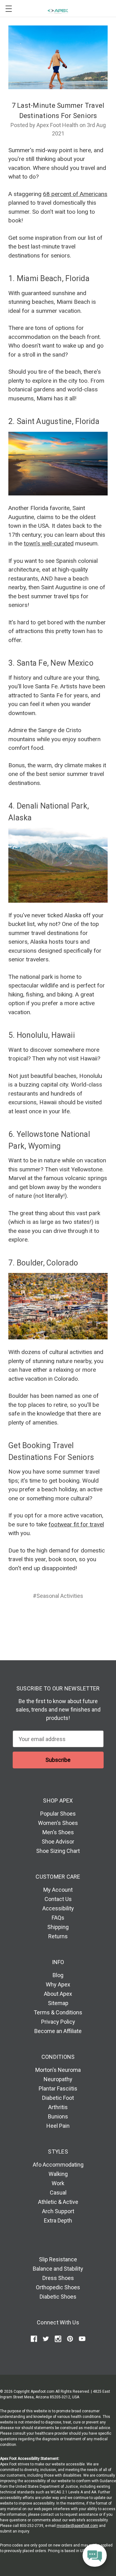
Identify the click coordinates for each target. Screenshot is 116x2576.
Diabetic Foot (58, 2098)
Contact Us (58, 1899)
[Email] (45, 1618)
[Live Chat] (95, 2556)
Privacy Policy (58, 2022)
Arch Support (58, 2211)
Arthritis (58, 2107)
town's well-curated (49, 543)
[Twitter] (69, 1618)
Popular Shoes (58, 1814)
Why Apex (58, 1984)
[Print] (57, 1618)
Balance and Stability (58, 2269)
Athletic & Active (58, 2202)
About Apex (58, 1994)
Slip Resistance (58, 2259)
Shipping (58, 1927)
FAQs (58, 1918)
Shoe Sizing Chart (58, 1851)
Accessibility (58, 1908)
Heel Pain (58, 2126)
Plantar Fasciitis (58, 2088)
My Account (58, 1890)
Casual (58, 2193)
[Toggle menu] (9, 9)
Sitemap (58, 2003)
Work (58, 2183)
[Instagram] (58, 2339)
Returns (58, 1936)
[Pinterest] (81, 1618)
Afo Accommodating (58, 2165)
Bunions (58, 2116)
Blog (58, 1975)
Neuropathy (58, 2079)
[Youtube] (82, 2339)
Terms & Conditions (58, 2012)
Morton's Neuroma (58, 2070)
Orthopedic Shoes (58, 2287)
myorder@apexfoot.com (77, 2526)
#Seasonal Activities (58, 1596)
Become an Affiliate (58, 2031)
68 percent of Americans (75, 194)
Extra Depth (58, 2220)
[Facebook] (34, 1618)
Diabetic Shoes (58, 2297)
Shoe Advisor (58, 1842)
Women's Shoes (58, 1823)
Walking (58, 2174)
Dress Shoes (58, 2278)
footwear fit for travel (76, 1524)
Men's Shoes (58, 1832)
